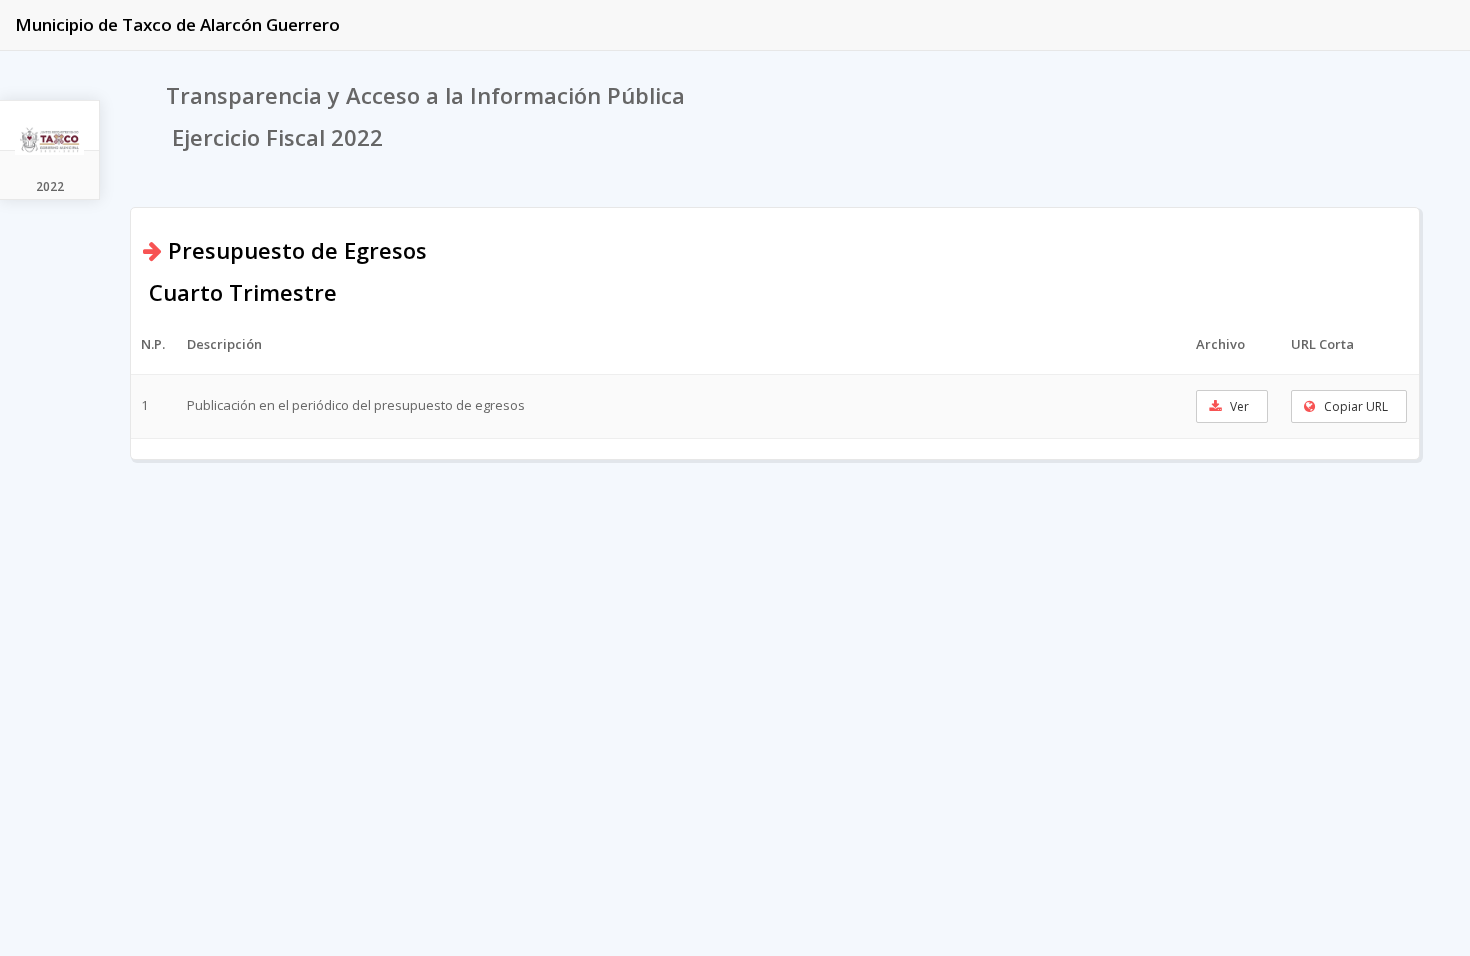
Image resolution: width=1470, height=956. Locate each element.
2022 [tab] (50, 186)
